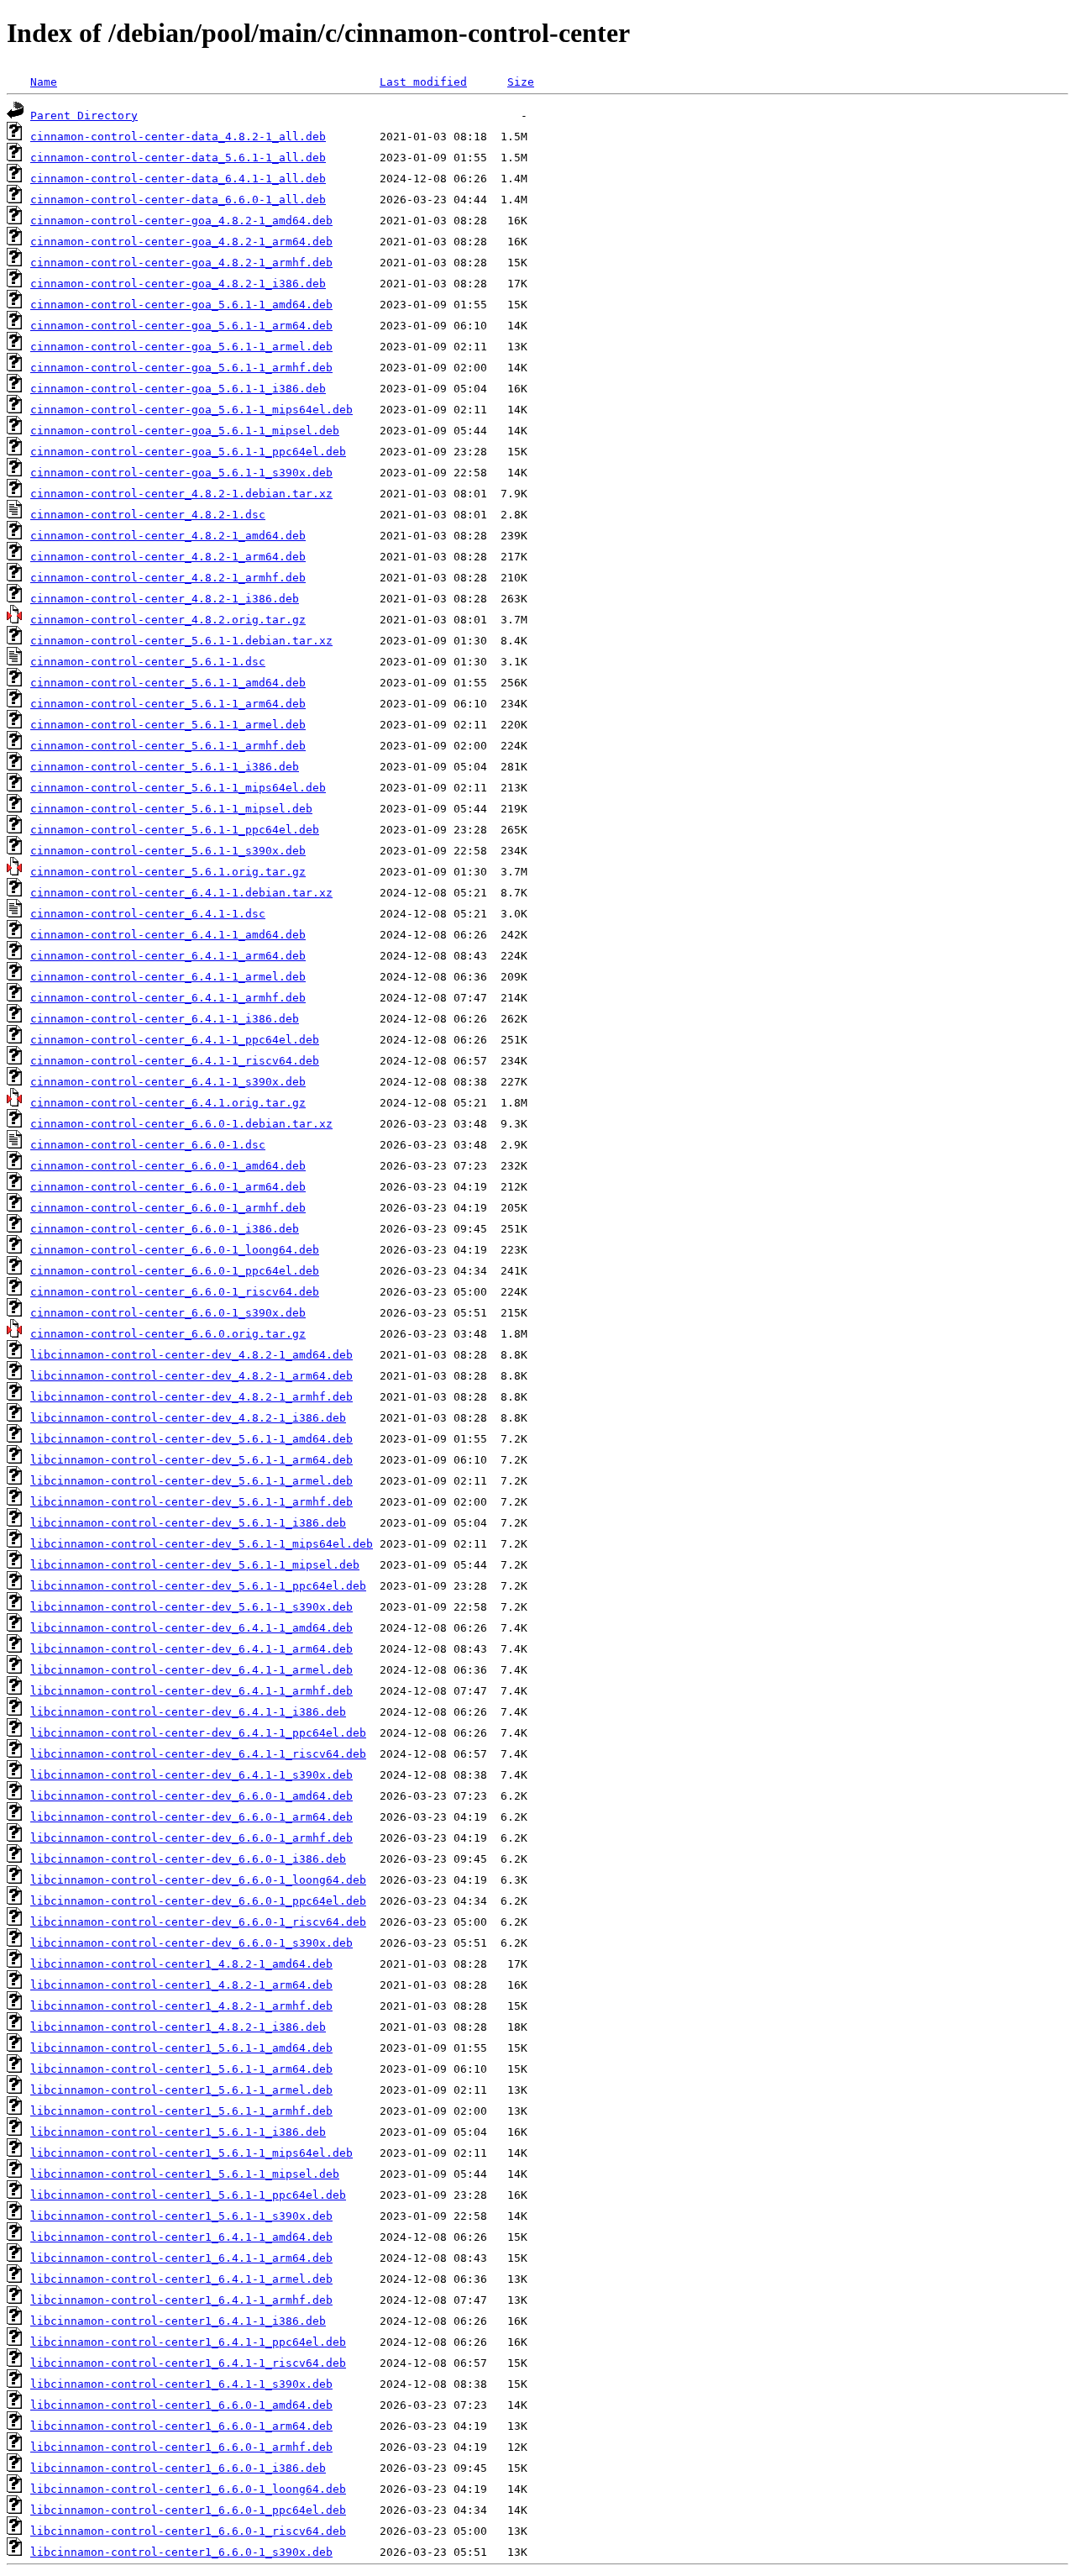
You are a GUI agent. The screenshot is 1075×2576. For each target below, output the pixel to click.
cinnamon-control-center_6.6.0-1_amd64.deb (168, 1166)
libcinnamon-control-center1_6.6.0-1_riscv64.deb (188, 2531)
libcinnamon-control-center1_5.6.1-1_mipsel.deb (185, 2174)
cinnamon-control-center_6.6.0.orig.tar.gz (168, 1334)
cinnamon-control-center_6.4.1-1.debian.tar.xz (181, 893)
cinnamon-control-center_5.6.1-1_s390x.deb (168, 851)
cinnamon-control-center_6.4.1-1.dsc (148, 914)
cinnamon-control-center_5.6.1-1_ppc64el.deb (175, 830)
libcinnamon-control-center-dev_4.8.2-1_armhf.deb (191, 1397)
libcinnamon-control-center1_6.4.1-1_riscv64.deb (188, 2363)
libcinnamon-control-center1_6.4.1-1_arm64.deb (181, 2258)
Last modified (423, 82)
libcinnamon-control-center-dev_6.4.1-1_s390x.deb (191, 1775)
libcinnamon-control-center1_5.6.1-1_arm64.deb (181, 2069)
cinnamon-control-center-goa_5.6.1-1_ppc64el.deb (188, 452)
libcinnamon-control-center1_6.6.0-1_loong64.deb (188, 2489)
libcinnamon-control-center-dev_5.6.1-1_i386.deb (188, 1523)
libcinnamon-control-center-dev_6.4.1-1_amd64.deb (191, 1628)
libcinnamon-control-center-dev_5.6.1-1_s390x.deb (191, 1607)
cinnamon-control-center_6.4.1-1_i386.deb (165, 1019)
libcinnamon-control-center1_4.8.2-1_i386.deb (178, 2027)
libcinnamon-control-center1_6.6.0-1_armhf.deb (181, 2447)
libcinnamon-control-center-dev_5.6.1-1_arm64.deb (191, 1460)
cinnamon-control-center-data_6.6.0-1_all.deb (178, 200)
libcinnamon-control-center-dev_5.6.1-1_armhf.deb (191, 1502)
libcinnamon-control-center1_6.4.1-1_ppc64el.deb (188, 2342)
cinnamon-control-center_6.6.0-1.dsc (148, 1145)
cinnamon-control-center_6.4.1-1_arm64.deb (168, 956)
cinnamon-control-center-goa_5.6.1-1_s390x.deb (181, 473)
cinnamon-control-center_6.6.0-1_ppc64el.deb (175, 1271)
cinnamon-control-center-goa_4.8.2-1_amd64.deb (181, 221)
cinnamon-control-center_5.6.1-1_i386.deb (165, 767)
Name (44, 82)
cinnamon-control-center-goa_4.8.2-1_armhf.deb (181, 263)
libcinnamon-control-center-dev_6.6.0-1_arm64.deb (191, 1817)
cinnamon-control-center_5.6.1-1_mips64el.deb (178, 788)
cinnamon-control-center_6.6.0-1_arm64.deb (168, 1187)
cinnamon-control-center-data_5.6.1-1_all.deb (178, 158)
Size (521, 82)
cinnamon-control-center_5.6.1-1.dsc (148, 662)
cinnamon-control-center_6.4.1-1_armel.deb (168, 977)
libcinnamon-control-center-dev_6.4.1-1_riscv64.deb (198, 1754)
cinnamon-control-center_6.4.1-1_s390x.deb (168, 1082)
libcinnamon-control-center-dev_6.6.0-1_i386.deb (188, 1859)
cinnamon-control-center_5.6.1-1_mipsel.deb (171, 809)
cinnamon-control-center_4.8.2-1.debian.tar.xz (181, 494)
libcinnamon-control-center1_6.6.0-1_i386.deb (178, 2468)
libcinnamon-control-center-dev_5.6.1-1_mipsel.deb (195, 1565)
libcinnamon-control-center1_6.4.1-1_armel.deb (181, 2279)
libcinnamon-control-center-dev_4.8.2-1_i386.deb (188, 1418)
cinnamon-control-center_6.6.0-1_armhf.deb (168, 1208)
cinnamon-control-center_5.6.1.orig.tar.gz (168, 872)
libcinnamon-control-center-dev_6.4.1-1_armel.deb (191, 1670)
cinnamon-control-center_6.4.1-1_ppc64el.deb (175, 1040)
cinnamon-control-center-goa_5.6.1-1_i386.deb (178, 389)
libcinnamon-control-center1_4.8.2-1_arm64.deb (181, 1985)
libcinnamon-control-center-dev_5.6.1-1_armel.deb (191, 1481)
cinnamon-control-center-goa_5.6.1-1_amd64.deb (181, 305)
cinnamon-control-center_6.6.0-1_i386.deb (165, 1229)
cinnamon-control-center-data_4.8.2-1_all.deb (178, 137)
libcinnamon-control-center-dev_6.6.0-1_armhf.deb (191, 1838)
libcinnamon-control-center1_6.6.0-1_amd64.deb (181, 2405)
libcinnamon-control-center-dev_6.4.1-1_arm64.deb (191, 1649)
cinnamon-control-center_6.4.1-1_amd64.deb (168, 935)
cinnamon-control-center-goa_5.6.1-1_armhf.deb (181, 368)
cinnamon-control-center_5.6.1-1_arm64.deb (168, 704)
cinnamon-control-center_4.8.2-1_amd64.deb (168, 536)
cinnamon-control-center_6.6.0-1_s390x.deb (168, 1313)
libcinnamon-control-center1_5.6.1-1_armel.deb (181, 2090)
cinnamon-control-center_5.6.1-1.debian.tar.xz (181, 641)
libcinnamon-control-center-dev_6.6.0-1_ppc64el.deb (198, 1901)
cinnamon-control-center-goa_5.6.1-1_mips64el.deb (191, 410)
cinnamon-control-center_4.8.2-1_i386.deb (165, 599)
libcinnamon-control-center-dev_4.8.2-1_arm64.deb (191, 1376)
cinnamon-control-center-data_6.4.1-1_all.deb (178, 179)
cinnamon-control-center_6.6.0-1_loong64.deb (175, 1250)
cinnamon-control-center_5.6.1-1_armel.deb (168, 725)
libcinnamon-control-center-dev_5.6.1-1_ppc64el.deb (198, 1586)
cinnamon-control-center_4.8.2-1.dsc (148, 515)
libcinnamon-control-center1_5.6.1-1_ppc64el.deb (188, 2195)
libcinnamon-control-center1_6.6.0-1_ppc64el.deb (188, 2510)
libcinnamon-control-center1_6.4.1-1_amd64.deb (181, 2237)
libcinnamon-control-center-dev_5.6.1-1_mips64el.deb (202, 1544)
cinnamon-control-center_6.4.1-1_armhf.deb (168, 998)
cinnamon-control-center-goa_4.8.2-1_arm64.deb (181, 242)
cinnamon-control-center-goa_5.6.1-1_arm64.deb (181, 326)
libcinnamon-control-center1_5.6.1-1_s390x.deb (181, 2216)
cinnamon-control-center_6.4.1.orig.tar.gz (168, 1103)
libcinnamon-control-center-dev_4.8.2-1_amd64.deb (191, 1355)
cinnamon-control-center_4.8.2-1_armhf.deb (168, 578)
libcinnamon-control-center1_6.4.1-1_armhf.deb (181, 2300)
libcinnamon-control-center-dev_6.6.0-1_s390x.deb (191, 1943)
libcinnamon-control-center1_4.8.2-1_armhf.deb (181, 2006)
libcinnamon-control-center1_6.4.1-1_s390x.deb (181, 2384)
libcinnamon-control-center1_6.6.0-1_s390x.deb (181, 2552)
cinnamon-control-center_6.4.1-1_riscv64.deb (175, 1061)
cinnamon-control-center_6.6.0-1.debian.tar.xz (181, 1124)
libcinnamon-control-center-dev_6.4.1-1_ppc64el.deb (198, 1733)
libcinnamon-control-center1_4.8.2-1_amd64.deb (181, 1964)
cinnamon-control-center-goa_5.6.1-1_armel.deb (181, 347)
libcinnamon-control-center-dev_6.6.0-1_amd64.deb (191, 1796)
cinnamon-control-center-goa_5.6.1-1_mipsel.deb (185, 431)
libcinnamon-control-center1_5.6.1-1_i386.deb (178, 2132)
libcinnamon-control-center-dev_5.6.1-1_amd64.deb (191, 1439)
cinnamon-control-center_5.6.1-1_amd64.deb (168, 683)
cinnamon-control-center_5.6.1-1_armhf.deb (168, 746)
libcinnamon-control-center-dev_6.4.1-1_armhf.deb (191, 1691)
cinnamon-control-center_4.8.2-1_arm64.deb (168, 557)
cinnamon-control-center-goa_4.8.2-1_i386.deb (178, 284)
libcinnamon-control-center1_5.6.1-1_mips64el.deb (191, 2153)
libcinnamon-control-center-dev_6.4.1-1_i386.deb (188, 1712)
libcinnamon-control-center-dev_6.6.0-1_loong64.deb (198, 1880)
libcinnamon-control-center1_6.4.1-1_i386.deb (178, 2321)
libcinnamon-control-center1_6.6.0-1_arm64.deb (181, 2426)
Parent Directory (84, 116)
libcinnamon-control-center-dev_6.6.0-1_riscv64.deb (198, 1922)
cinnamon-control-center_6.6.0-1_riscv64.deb (175, 1292)
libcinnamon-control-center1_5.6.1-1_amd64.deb (181, 2048)
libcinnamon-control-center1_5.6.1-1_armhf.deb (181, 2111)
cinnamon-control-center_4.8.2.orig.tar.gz (168, 620)
